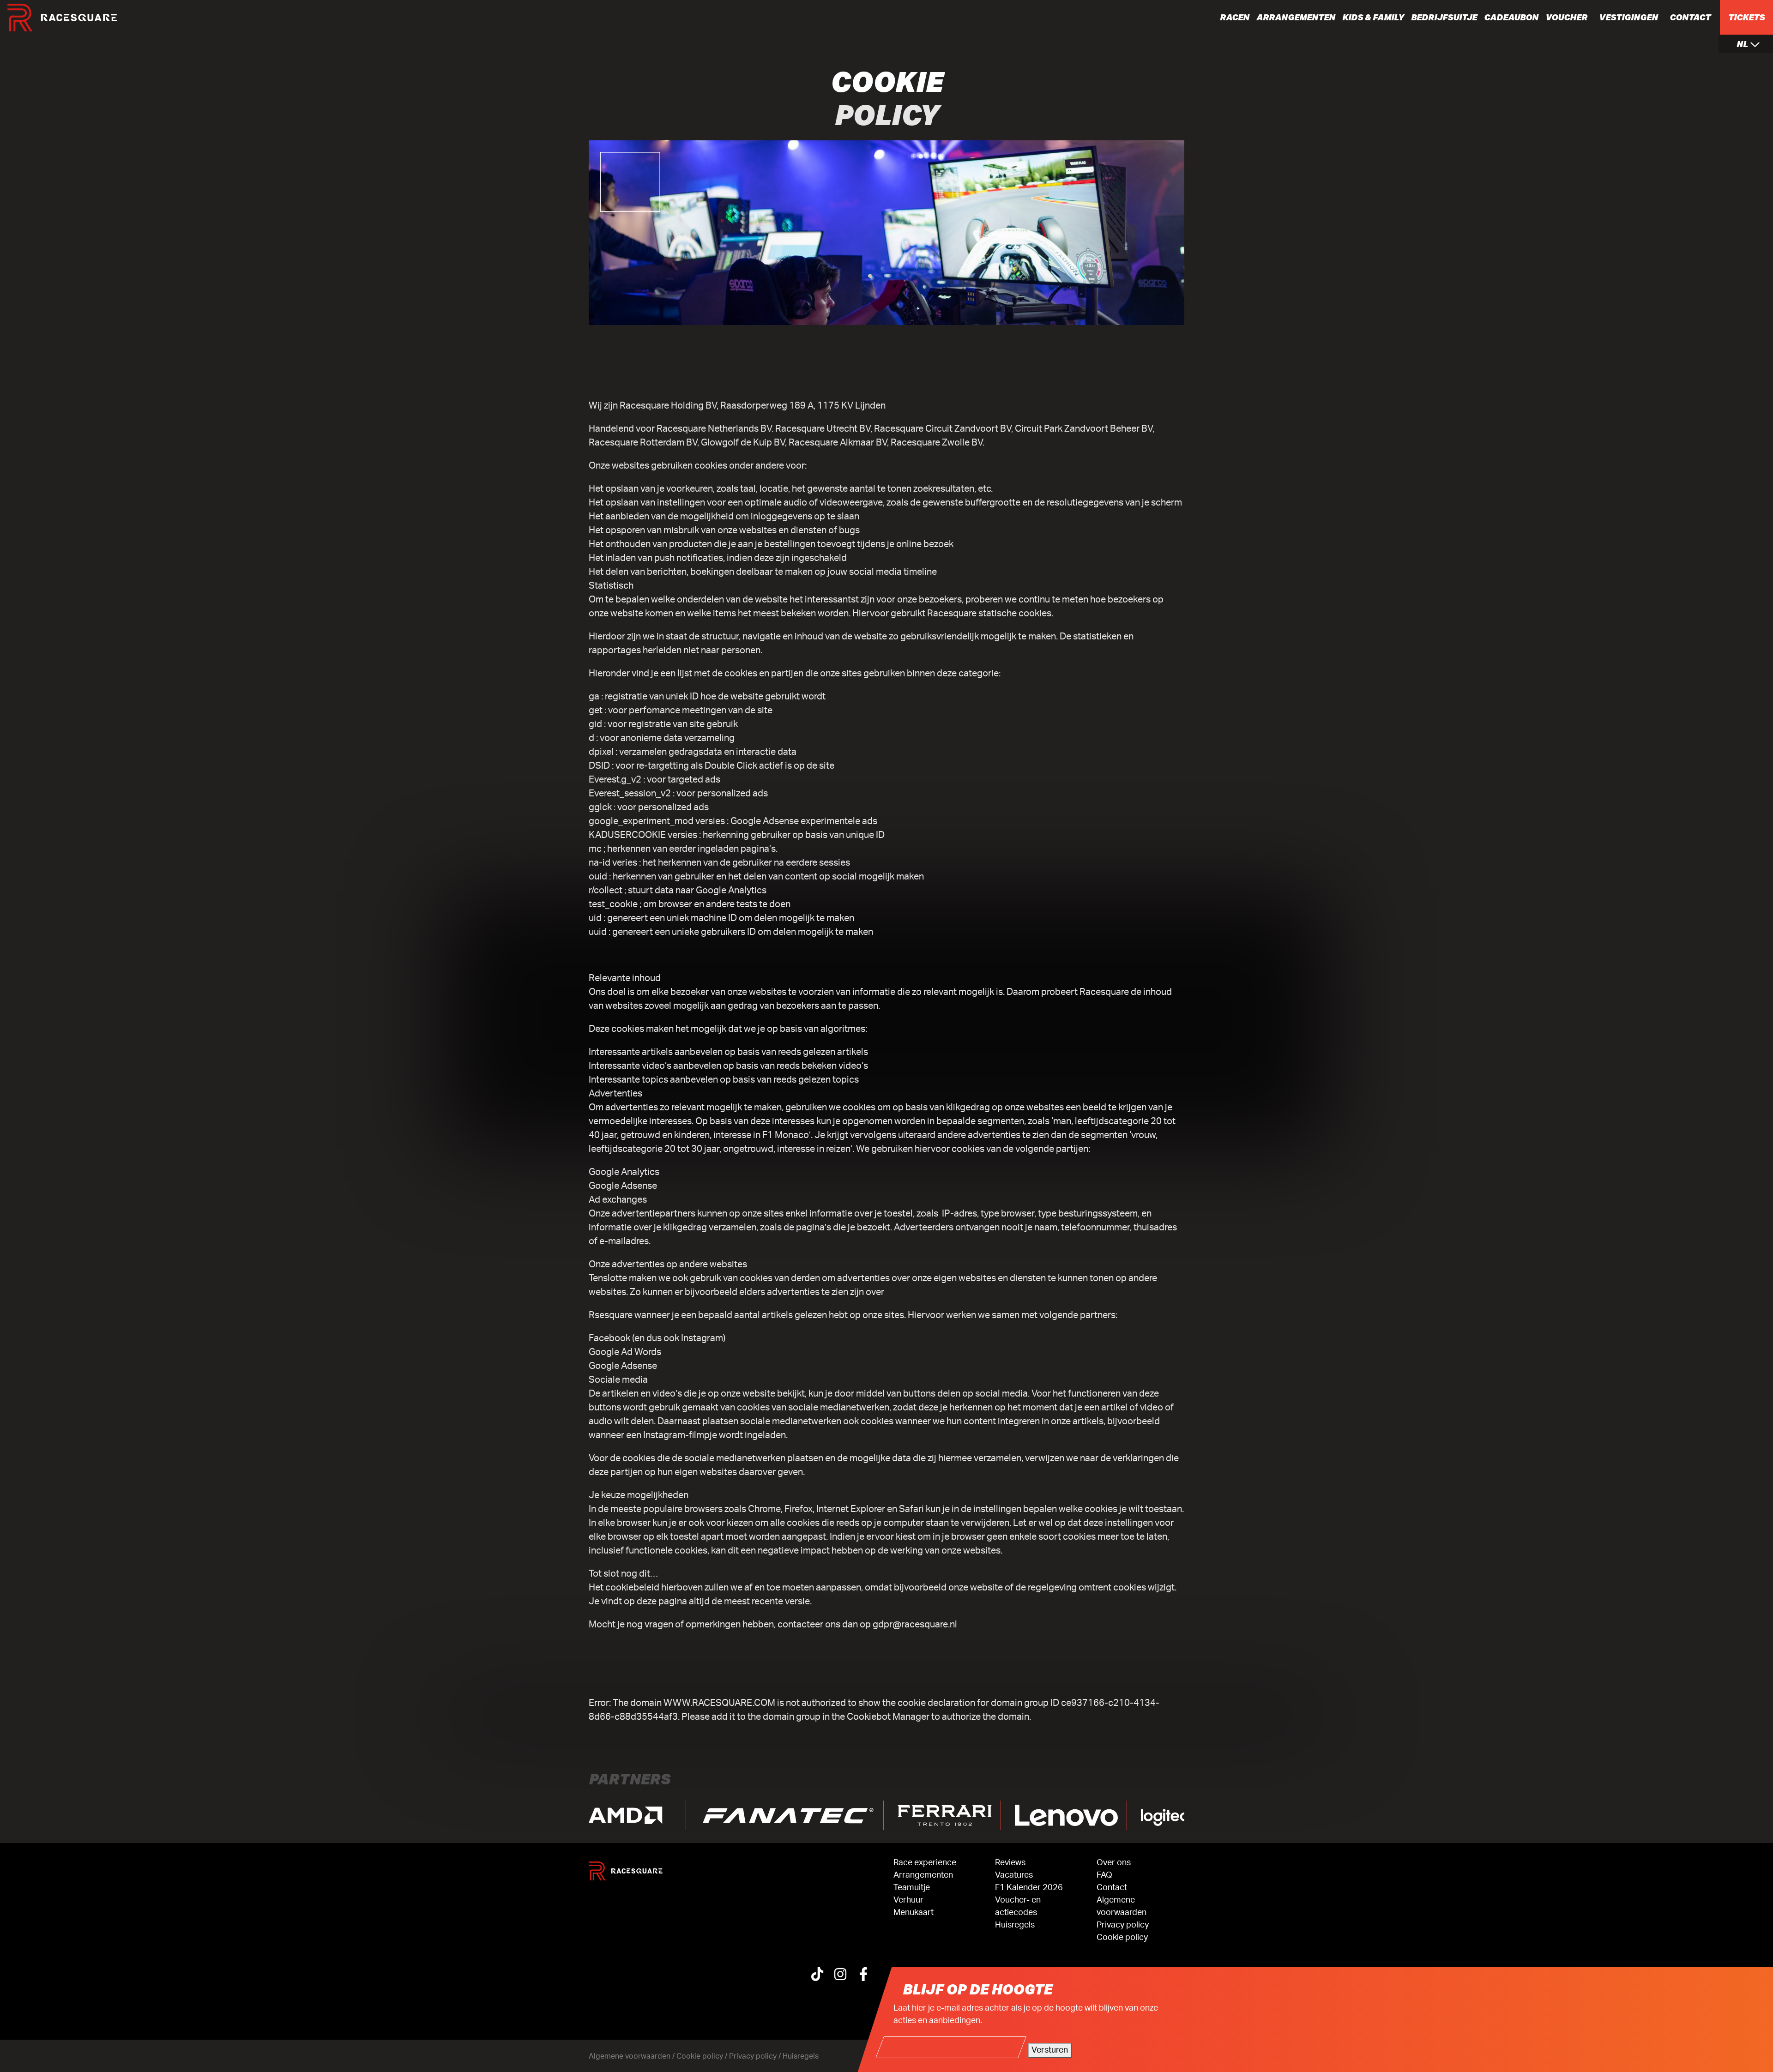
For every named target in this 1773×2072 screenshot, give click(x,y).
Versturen (1050, 2050)
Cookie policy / (703, 2056)
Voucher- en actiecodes (1018, 1906)
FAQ (1104, 1875)
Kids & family (1373, 17)
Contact (1690, 17)
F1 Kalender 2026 (1029, 1888)
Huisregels (1015, 1925)
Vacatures (1014, 1875)
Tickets (1746, 17)
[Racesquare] (62, 18)
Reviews (1010, 1863)
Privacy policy (1123, 1925)
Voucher (1566, 17)
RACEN (1235, 17)
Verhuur (908, 1900)
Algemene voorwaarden (1122, 1906)
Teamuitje (912, 1888)
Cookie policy (1122, 1938)
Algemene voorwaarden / (633, 2056)
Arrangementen (1296, 17)
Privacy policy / (756, 2056)
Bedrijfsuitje (1444, 17)
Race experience (925, 1863)
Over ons (1114, 1863)
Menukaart (914, 1913)
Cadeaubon (1511, 17)
